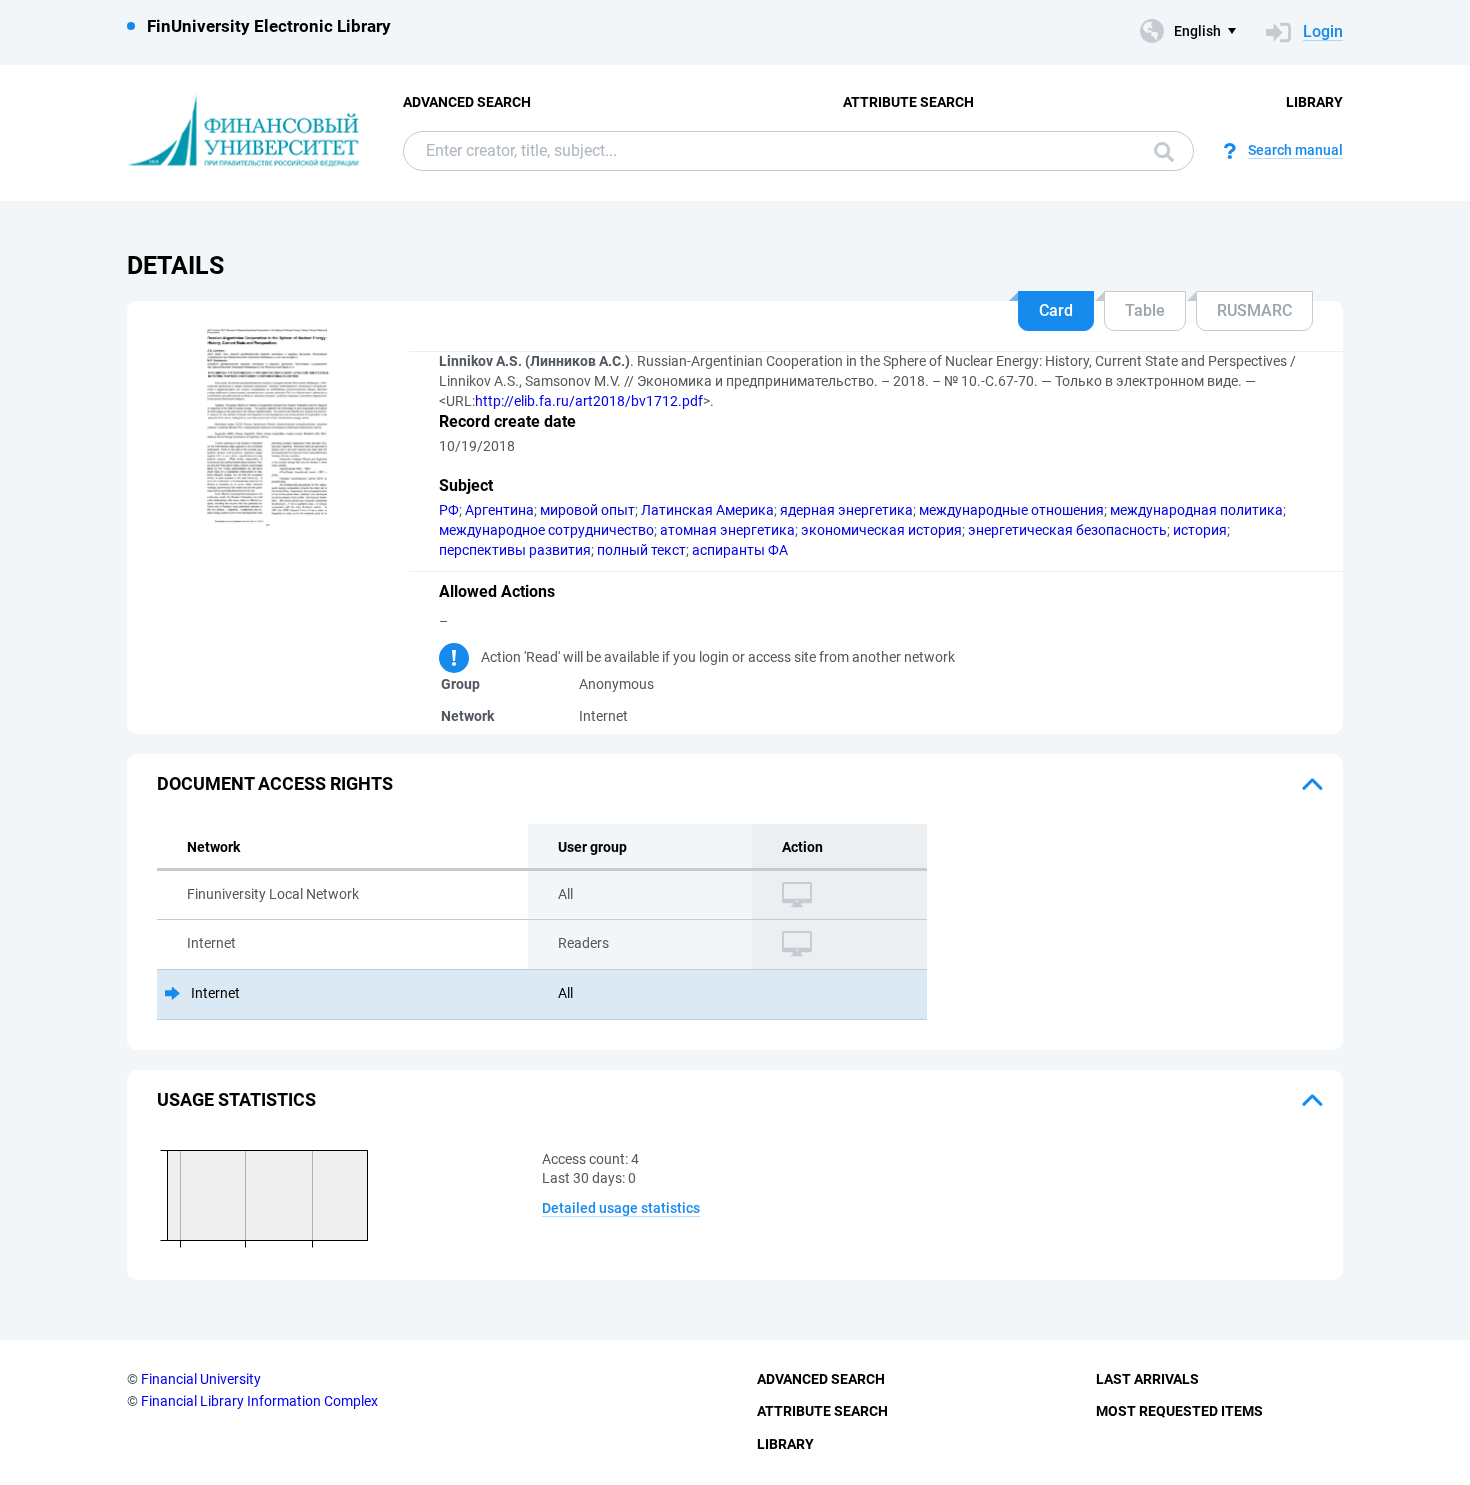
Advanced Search (467, 102)
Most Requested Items (1179, 1411)
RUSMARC (1254, 310)
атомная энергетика (727, 530)
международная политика (1196, 510)
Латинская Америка (707, 510)
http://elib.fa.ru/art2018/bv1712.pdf (589, 401)
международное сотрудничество (546, 530)
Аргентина (499, 510)
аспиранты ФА (740, 550)
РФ (449, 510)
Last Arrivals (1147, 1379)
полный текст (641, 550)
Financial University (201, 1379)
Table (1145, 310)
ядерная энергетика (846, 510)
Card (1056, 310)
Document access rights (275, 783)
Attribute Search (908, 102)
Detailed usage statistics (621, 1208)
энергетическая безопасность (1067, 530)
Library (1314, 102)
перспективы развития (515, 550)
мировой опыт (587, 510)
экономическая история (881, 530)
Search (1159, 151)
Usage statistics (236, 1099)
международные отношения (1011, 510)
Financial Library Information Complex (259, 1401)
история (1200, 530)
